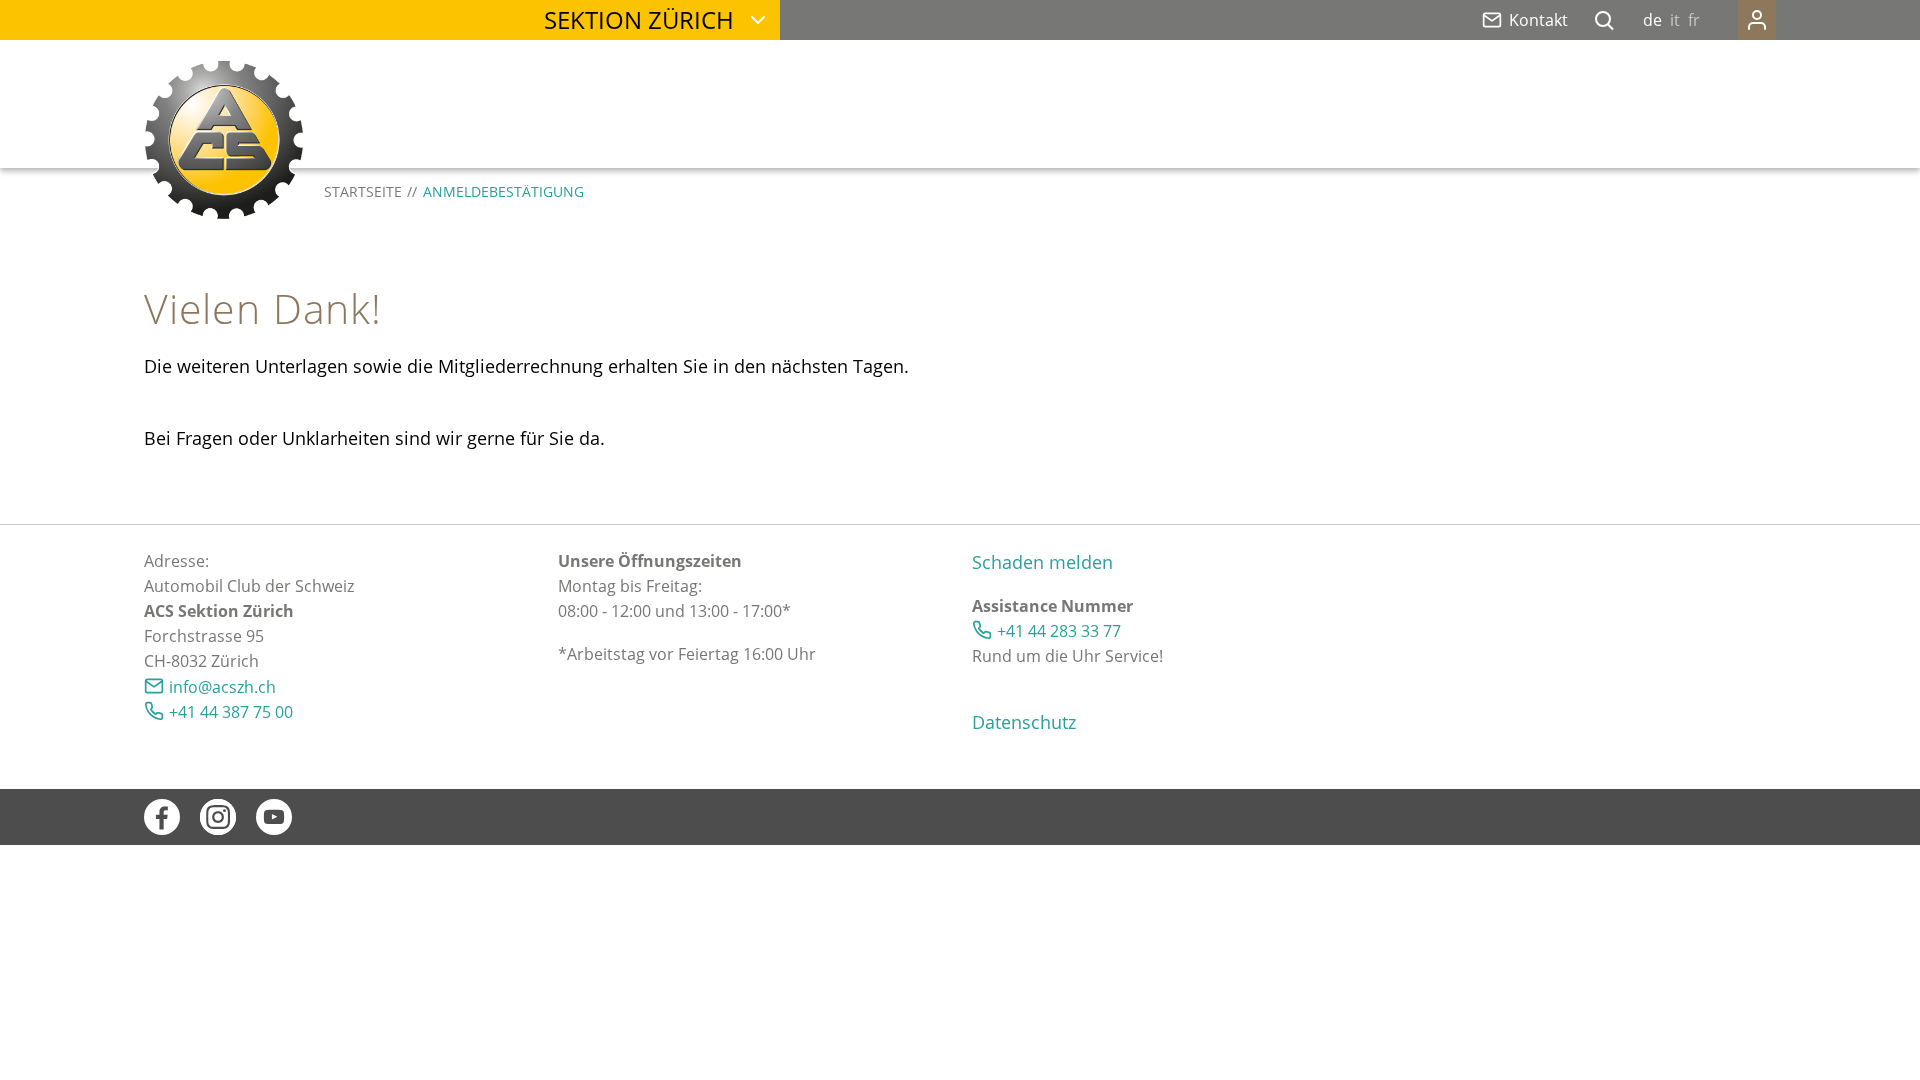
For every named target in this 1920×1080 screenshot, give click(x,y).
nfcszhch (224, 687)
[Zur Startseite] (224, 140)
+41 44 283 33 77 (1059, 631)
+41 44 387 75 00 (231, 712)
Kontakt (1538, 20)
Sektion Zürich (639, 19)
